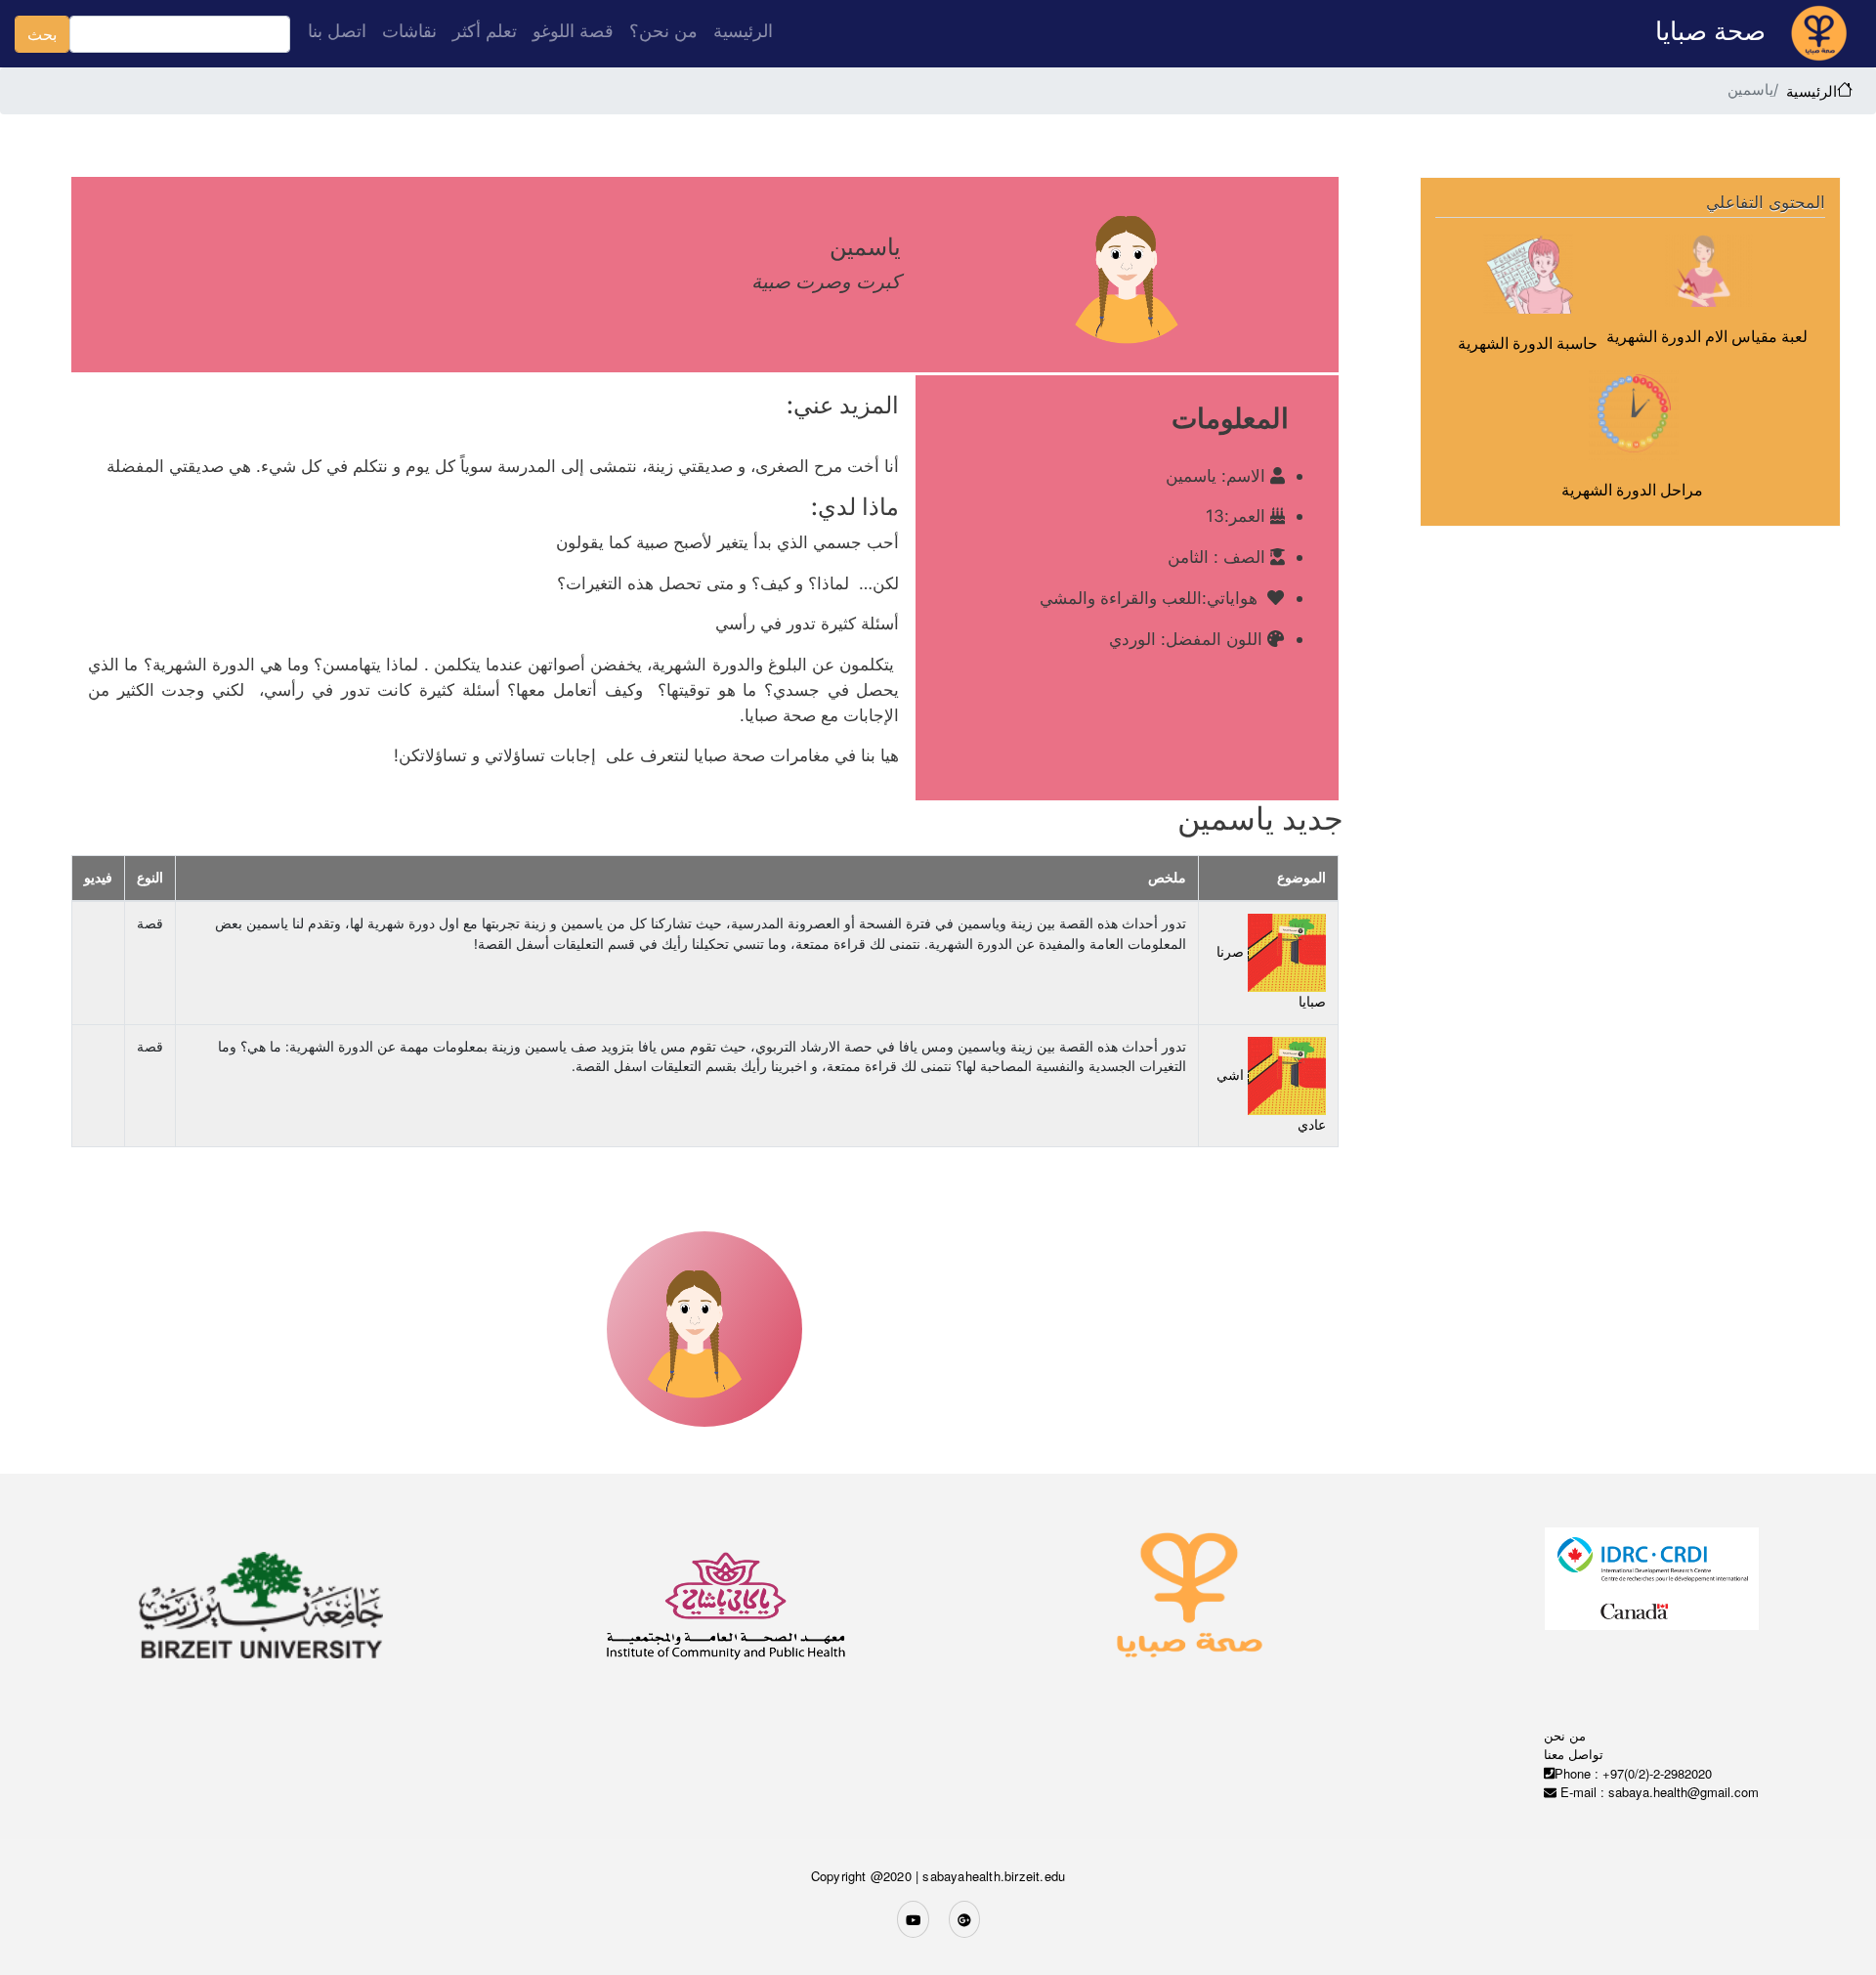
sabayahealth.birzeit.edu (994, 1876)
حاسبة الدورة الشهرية (1528, 343)
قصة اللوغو (573, 31)
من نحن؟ (663, 31)
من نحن (1565, 1735)
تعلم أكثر (485, 31)
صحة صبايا (1714, 31)
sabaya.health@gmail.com (1684, 1792)
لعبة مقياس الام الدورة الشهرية (1707, 336)
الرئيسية (743, 31)
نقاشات (409, 31)
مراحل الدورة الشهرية (1632, 490)
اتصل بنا (337, 31)
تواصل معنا (1574, 1754)
